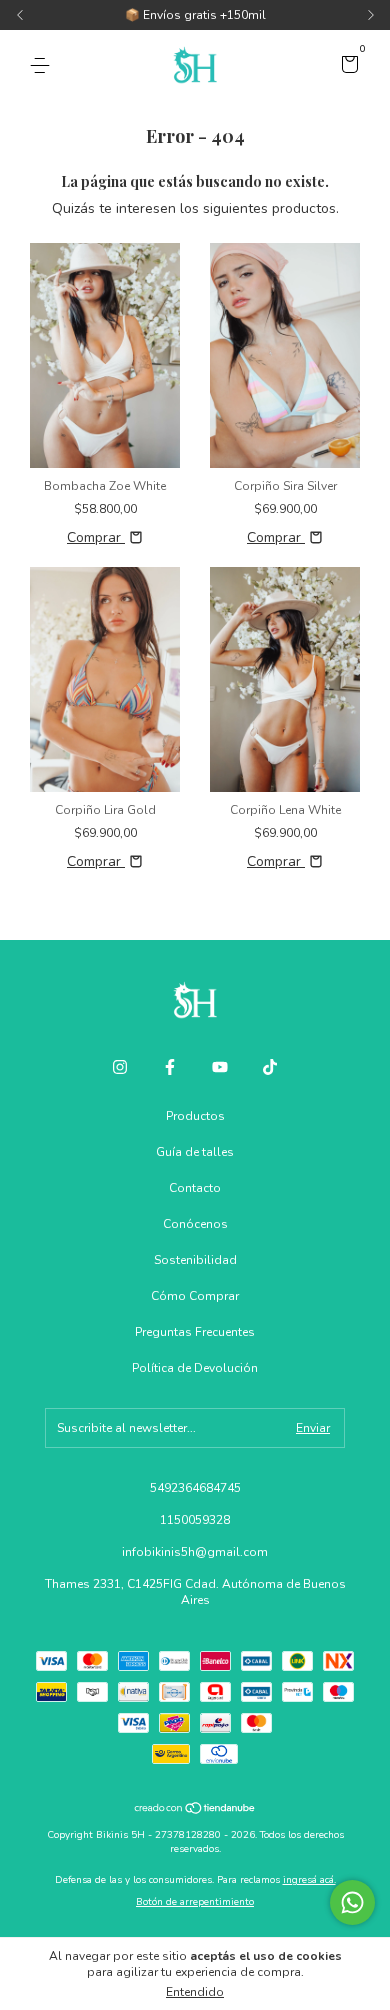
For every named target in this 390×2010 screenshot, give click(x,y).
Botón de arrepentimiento (195, 1902)
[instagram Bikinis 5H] (120, 1067)
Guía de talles (195, 1152)
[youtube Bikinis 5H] (220, 1067)
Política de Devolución (195, 1368)
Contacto (195, 1188)
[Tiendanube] (195, 1810)
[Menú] (43, 66)
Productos (195, 1116)
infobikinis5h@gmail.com (195, 1552)
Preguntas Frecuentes (195, 1332)
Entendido (195, 1992)
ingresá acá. (309, 1880)
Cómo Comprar (195, 1296)
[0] (346, 67)
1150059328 (195, 1520)
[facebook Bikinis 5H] (170, 1067)
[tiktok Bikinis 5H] (270, 1067)
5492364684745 (195, 1488)
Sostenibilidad (195, 1260)
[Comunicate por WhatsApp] (352, 1902)
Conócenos (195, 1224)
